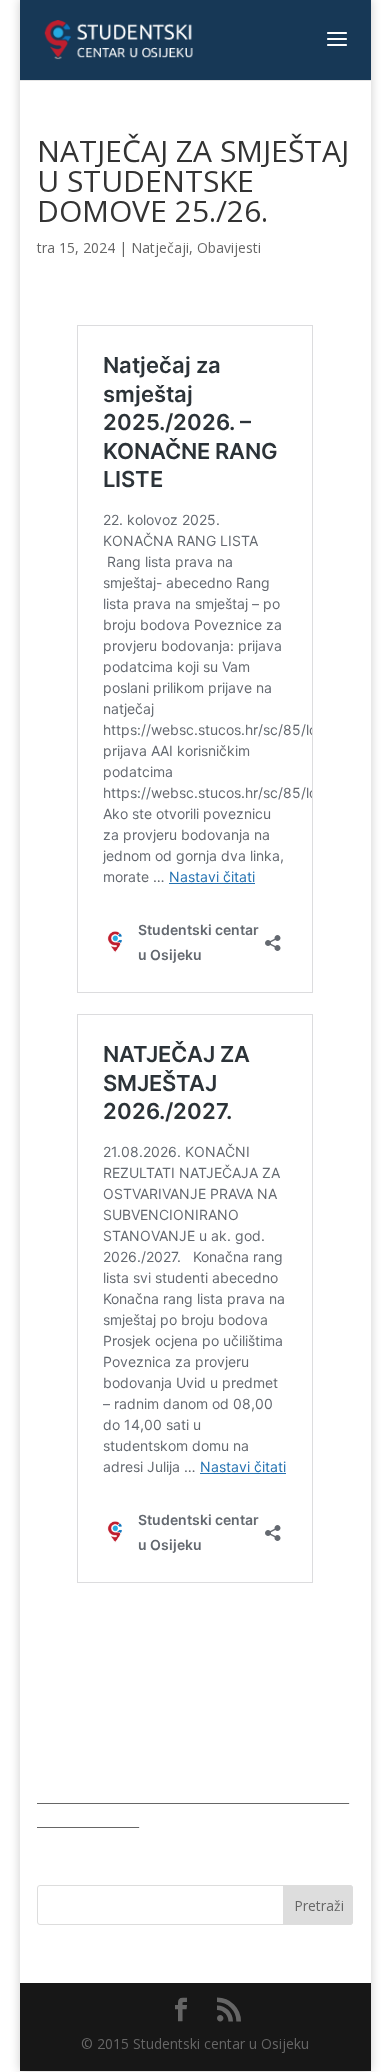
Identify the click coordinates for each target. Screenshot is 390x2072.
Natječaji (160, 247)
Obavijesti (229, 247)
